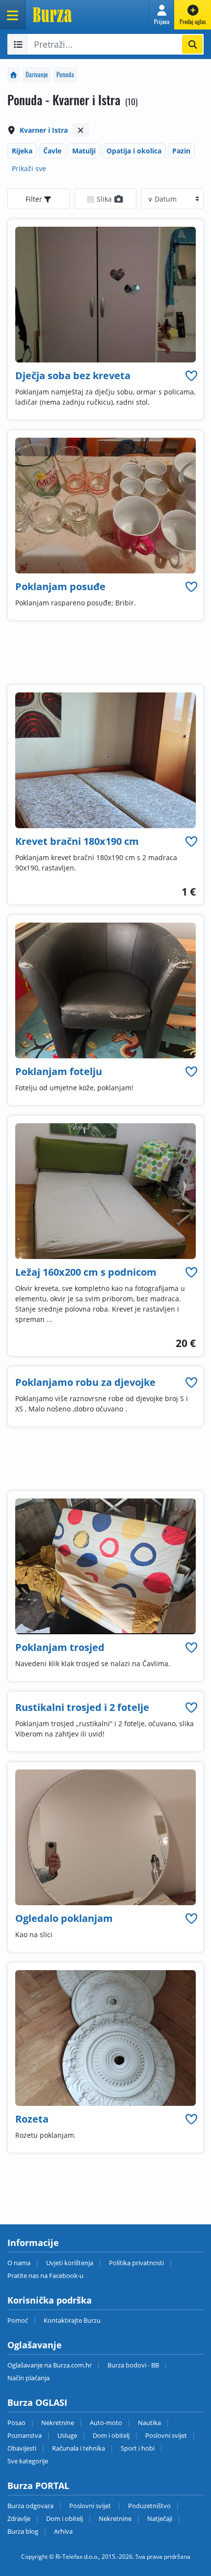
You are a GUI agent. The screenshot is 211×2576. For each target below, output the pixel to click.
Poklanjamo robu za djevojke (85, 1382)
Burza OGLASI (37, 2402)
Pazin (181, 151)
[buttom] (191, 375)
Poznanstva (25, 2435)
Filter (35, 199)
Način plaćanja (28, 2378)
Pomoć (18, 2320)
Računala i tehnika (79, 2448)
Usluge (67, 2435)
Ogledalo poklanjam (64, 1918)
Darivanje (37, 75)
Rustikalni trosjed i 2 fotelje (82, 1707)
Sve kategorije (28, 2461)
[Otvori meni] (13, 15)
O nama (19, 2263)
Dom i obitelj (111, 2435)
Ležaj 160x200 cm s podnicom (86, 1272)
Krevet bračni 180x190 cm (77, 841)
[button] (162, 15)
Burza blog (23, 2531)
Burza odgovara (30, 2506)
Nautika (149, 2423)
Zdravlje (19, 2518)
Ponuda (65, 75)
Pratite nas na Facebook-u (45, 2276)
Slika (105, 199)
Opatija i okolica (134, 151)
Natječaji (160, 2518)
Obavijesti (22, 2448)
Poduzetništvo (149, 2506)
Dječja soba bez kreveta (73, 375)
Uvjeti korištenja (70, 2263)
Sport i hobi (138, 2448)
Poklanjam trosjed (60, 1647)
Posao (16, 2423)
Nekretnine (58, 2423)
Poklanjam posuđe (60, 586)
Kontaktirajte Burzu (72, 2320)
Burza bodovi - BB (133, 2365)
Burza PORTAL (38, 2486)
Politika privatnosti (136, 2263)
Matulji (84, 151)
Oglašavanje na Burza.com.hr (50, 2365)
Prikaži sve (29, 168)
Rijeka (22, 151)
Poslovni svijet (166, 2435)
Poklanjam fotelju (59, 1071)
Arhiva (63, 2531)
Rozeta (32, 2119)
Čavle (52, 151)
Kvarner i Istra (44, 130)
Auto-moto (106, 2423)
